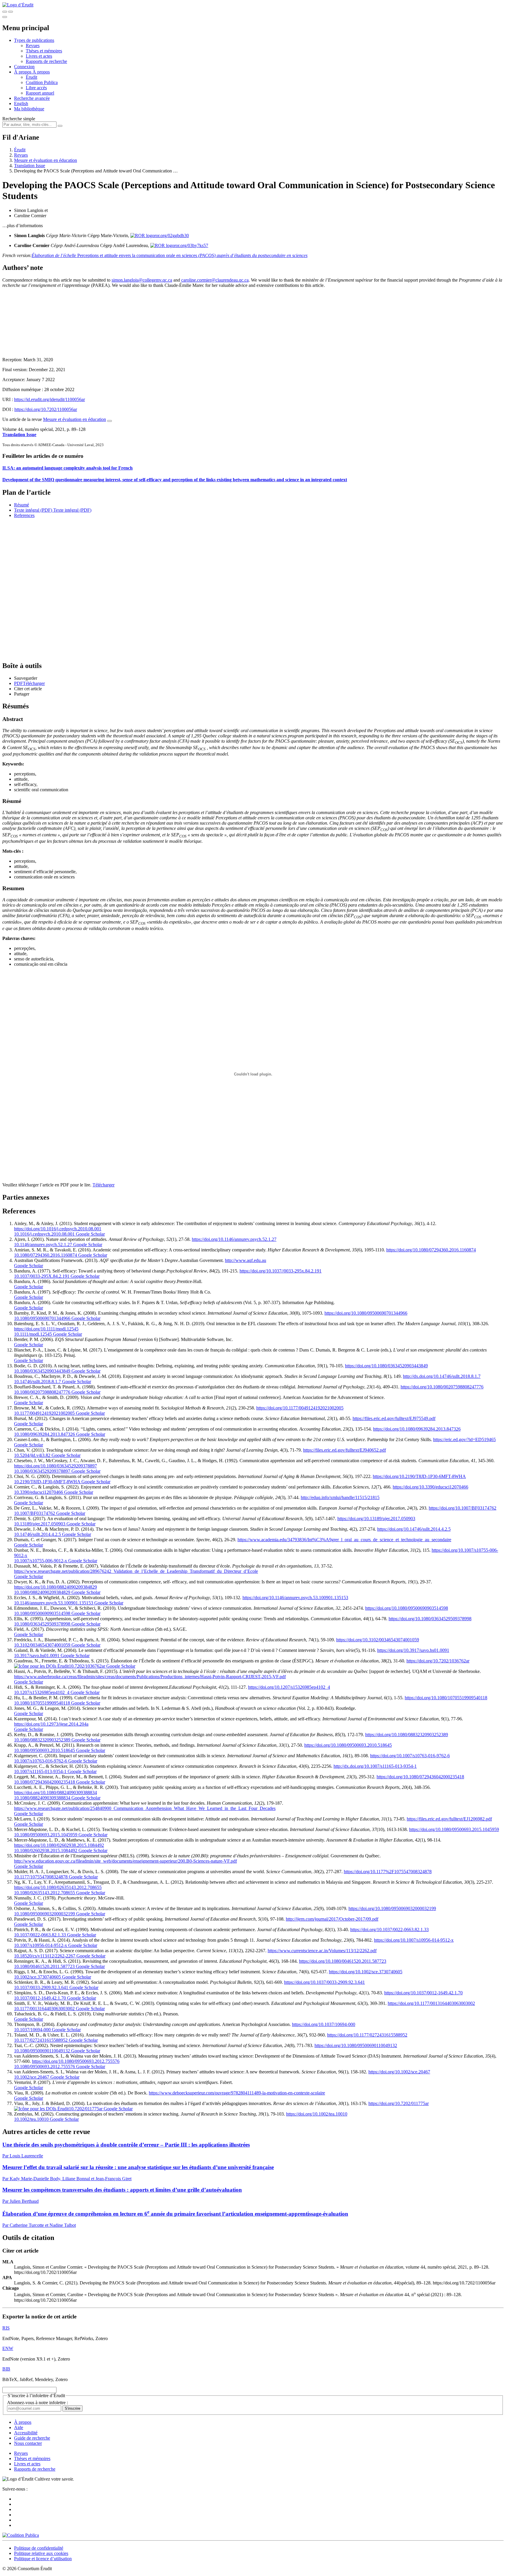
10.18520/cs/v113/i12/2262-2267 (45, 1956)
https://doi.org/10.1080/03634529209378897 (55, 1466)
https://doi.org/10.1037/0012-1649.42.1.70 (423, 1993)
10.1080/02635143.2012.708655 (45, 1893)
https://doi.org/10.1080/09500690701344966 (366, 1313)
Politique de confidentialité (39, 2548)
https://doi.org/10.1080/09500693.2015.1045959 (454, 1829)
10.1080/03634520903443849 (42, 1371)
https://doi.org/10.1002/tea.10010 (317, 2114)
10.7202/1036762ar (87, 1666)
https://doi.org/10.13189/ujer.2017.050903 (376, 1519)
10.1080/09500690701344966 (42, 1318)
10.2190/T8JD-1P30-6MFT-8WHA (47, 1482)
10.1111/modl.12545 (33, 1334)
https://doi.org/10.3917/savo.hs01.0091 (413, 1650)
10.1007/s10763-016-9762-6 (41, 1761)
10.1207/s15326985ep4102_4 (42, 1692)
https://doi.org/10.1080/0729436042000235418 (420, 1777)
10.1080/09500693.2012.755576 (45, 2067)
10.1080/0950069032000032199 (45, 1914)
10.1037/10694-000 (32, 2030)
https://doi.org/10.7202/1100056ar (46, 409)
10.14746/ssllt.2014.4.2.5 (37, 1534)
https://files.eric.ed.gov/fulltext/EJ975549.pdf (394, 1418)
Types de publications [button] (34, 40)
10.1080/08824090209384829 (42, 1592)
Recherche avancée (32, 98)
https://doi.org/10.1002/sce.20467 (399, 2072)
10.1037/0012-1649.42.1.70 (40, 1998)
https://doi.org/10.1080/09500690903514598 (407, 1608)
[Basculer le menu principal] (5, 17)
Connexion (24, 67)
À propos (41, 72)
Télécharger (104, 1185)
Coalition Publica (42, 82)
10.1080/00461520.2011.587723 (44, 1966)
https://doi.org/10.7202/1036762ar (438, 1661)
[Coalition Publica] (21, 2535)
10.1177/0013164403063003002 (44, 2009)
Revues (33, 46)
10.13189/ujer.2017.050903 (40, 1524)
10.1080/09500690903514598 (42, 1613)
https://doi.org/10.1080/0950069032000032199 (392, 1908)
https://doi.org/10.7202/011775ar (399, 2103)
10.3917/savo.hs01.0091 (37, 1656)
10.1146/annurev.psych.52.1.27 (43, 1245)
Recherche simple (19, 119)
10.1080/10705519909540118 (42, 1703)
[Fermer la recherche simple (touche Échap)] (11, 12)
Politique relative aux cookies (41, 2553)
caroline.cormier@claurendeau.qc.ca (215, 280)
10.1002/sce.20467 (32, 2077)
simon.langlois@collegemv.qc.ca (142, 280)
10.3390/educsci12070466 (39, 1492)
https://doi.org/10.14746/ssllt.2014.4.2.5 (414, 1529)
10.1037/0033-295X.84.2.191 (42, 1276)
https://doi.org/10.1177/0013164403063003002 (431, 2003)
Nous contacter (28, 2443)
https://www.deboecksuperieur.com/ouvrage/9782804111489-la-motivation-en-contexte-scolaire (237, 2093)
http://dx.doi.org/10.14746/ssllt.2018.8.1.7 (442, 1376)
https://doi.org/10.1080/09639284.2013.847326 (417, 1429)
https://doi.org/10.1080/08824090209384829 (55, 1587)
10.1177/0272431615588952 (41, 2040)
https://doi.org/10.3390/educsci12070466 (430, 1487)
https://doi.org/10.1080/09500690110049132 (356, 2045)
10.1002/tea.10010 (31, 2119)
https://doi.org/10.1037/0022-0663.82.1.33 (389, 1930)
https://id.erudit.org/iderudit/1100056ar (49, 399)
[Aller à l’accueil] (18, 5)
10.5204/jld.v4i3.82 (32, 1455)
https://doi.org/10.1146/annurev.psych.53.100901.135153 (295, 1598)
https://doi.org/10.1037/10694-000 (324, 2024)
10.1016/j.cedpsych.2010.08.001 (44, 1234)
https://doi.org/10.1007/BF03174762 (463, 1508)
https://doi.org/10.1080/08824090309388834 (55, 1793)
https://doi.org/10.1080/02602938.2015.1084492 (59, 1845)
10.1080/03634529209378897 (42, 1471)
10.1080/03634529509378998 (42, 1624)
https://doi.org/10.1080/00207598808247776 (442, 1387)
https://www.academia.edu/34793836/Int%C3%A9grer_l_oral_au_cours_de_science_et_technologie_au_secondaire (344, 1540)
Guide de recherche (32, 2438)
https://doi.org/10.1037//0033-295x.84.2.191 (281, 1271)
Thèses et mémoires (44, 51)
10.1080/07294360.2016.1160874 (46, 1255)
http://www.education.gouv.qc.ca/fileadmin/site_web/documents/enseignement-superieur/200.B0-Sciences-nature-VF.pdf (125, 1861)
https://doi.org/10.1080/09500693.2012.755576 (76, 2061)
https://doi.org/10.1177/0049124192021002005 (300, 1408)
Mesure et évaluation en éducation (46, 160)
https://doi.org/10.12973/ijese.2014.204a (51, 1724)
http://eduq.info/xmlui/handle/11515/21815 (340, 1497)
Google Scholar (90, 1234)
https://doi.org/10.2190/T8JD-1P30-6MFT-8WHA (419, 1476)
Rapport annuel (40, 93)
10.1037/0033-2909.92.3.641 (41, 1987)
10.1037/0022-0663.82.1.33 (40, 1935)
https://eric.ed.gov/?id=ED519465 (464, 1439)
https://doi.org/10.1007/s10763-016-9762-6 (410, 1756)
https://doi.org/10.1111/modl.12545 (46, 1329)
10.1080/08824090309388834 (42, 1798)
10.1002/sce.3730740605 (37, 1977)
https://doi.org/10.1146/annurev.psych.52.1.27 (234, 1239)
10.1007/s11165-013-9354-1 (40, 1771)
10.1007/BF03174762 (35, 1513)
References (24, 515)
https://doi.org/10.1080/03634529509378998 (430, 1619)
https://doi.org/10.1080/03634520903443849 (386, 1366)
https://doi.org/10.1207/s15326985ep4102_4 (289, 1687)
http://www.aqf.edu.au (246, 1260)
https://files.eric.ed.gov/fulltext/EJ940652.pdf (345, 1450)
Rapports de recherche (46, 61)
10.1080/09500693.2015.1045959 (46, 1835)
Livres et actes (39, 56)
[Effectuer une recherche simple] (5, 12)
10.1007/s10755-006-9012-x (41, 1561)
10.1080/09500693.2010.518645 (45, 1750)
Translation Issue (30, 166)
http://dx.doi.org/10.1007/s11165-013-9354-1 (375, 1766)
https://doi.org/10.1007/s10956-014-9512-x (414, 1940)
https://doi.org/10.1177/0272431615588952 (367, 2035)
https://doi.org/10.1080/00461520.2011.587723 (343, 1961)
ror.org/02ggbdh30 (172, 235)
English (21, 103)
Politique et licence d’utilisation (43, 2559)
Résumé (22, 505)
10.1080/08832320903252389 (42, 1740)
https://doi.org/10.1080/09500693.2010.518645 (348, 1745)
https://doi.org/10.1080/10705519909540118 (446, 1698)
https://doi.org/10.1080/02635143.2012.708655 (58, 1887)
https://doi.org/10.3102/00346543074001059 (378, 1640)
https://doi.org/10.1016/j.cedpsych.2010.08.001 (58, 1229)
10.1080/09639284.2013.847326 (45, 1434)
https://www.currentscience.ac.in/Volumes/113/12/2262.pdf (322, 1951)
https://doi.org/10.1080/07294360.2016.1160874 (431, 1250)
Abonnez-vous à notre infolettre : (37, 2403)
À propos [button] (23, 72)
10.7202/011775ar (86, 2109)
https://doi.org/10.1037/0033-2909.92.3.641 (324, 1982)
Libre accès (36, 88)
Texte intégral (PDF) (33, 510)
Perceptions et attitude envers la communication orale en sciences (170, 255)
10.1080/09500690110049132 (42, 2051)
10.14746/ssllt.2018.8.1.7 (37, 1382)
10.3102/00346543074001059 (42, 1645)
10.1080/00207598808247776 (42, 1392)
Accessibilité (26, 2433)
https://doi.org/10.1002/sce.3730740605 (366, 1972)
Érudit (31, 77)
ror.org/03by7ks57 (191, 245)
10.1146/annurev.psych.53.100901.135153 (54, 1603)
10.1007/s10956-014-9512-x (41, 1945)
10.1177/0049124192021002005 (44, 1413)
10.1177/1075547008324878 (41, 1877)
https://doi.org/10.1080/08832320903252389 (407, 1735)
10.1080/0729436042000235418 (45, 1782)
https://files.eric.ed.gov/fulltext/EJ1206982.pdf (449, 1819)
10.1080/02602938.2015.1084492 (46, 1850)
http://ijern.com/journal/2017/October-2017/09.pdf (332, 1919)
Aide (19, 2427)
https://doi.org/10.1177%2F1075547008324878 (388, 1872)
